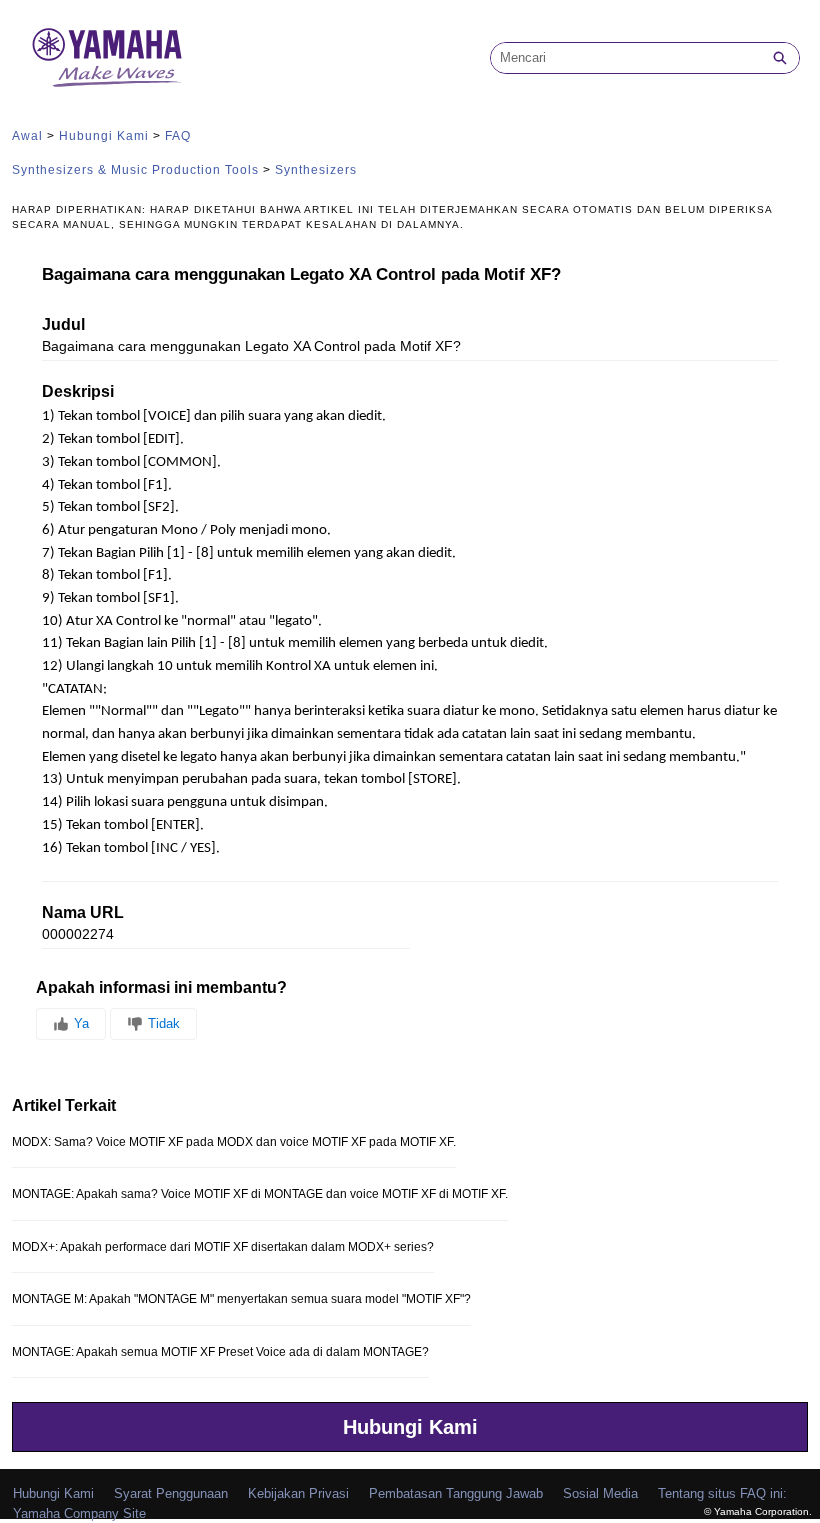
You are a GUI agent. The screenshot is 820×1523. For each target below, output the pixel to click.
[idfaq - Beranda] (107, 57)
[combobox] (626, 58)
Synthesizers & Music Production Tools (135, 170)
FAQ (178, 136)
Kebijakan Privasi (298, 1493)
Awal (27, 136)
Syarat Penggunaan (171, 1493)
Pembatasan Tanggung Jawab (456, 1493)
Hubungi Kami (104, 136)
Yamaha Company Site (79, 1513)
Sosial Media (600, 1493)
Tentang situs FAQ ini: (722, 1493)
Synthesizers (316, 170)
